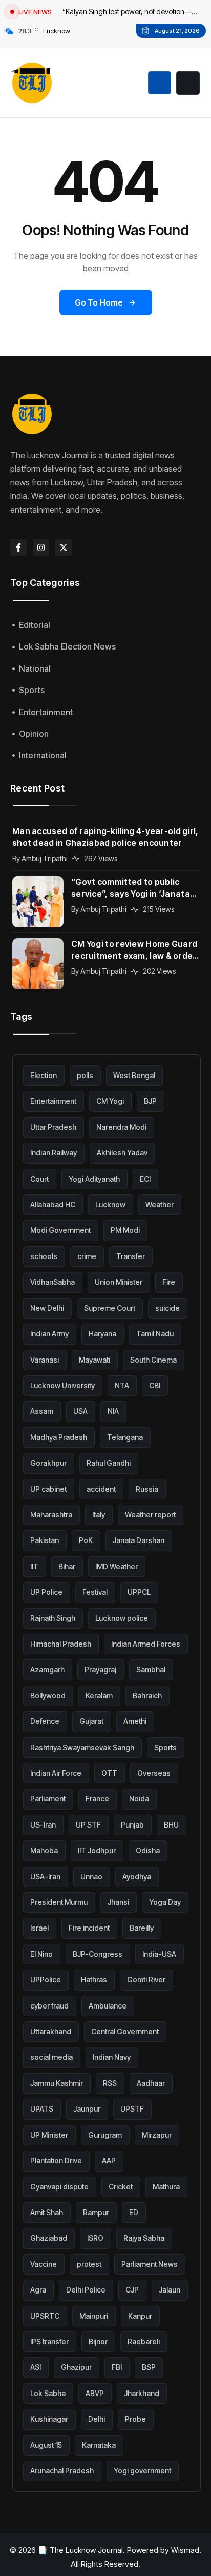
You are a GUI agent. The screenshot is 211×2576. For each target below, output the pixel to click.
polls (85, 1075)
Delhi (97, 2419)
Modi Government (60, 1230)
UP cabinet (48, 1489)
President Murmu (59, 1902)
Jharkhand (142, 2393)
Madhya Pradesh (59, 1437)
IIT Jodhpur (97, 1850)
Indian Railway (54, 1153)
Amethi (135, 1721)
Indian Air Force (56, 1773)
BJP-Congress (98, 1954)
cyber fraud (49, 2006)
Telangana (125, 1437)
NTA (122, 1385)
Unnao (91, 1877)
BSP (149, 2367)
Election (44, 1075)
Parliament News (150, 2264)
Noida (139, 1799)
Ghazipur (76, 2367)
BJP (150, 1101)
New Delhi (47, 1308)
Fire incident (89, 1928)
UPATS (42, 2109)
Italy (99, 1515)
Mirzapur (157, 2135)
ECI (145, 1179)
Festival (95, 1592)
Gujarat (91, 1721)
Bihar (67, 1566)
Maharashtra (51, 1515)
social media (51, 2057)
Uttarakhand (51, 2031)
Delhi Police (86, 2290)
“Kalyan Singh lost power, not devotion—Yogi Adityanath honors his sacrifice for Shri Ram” (131, 13)
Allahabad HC (53, 1204)
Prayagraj (100, 1669)
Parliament (48, 1799)
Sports (165, 1747)
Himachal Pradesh (61, 1644)
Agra (38, 2290)
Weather (160, 1204)
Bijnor (98, 2341)
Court (39, 1179)
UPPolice (46, 1980)
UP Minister (49, 2135)
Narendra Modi (121, 1127)
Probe (135, 2419)
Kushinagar (49, 2419)
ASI (36, 2367)
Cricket (121, 2187)
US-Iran (43, 1825)
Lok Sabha (48, 2393)
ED (134, 2212)
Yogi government (142, 2471)
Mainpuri (94, 2316)
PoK (86, 1540)
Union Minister (119, 1282)
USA (80, 1411)
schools (44, 1256)
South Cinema (153, 1360)
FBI (117, 2367)
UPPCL (139, 1592)
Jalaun (170, 2290)
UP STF (88, 1825)
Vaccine (44, 2264)
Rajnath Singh (53, 1618)
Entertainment (53, 1101)
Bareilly (142, 1928)
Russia (147, 1489)
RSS (110, 2083)
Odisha (148, 1850)
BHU (171, 1825)
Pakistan (45, 1540)
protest (89, 2264)
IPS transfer (49, 2341)
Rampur (96, 2212)
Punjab (132, 1825)
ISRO (95, 2238)
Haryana (102, 1334)
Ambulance (108, 2006)
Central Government (125, 2031)
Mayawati (94, 1360)
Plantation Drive (56, 2161)
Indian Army (49, 1334)
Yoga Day (165, 1902)
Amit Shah (47, 2212)
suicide (167, 1308)
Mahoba (44, 1850)
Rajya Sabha (144, 2238)
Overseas (154, 1773)
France (97, 1799)
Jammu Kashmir (57, 2083)
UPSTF (132, 2109)
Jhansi (118, 1902)
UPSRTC (45, 2316)
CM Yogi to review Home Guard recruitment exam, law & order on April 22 (134, 950)
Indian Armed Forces (146, 1644)
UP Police (46, 1592)
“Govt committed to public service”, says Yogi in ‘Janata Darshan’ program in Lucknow (133, 888)
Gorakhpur (48, 1463)
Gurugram (105, 2135)
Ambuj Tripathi (45, 858)
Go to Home (99, 302)
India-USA (159, 1954)
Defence (45, 1721)
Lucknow (110, 1204)
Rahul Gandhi (109, 1463)
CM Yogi (110, 1101)
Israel (39, 1928)
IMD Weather (117, 1566)
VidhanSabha (52, 1282)
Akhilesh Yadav (122, 1153)
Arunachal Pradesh (62, 2471)
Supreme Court (110, 1308)
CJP (132, 2290)
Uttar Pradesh (53, 1127)
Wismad (185, 2550)
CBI (155, 1385)
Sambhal (151, 1669)
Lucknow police (122, 1618)
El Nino (41, 1954)
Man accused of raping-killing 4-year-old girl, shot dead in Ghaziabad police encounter (105, 837)
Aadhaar (151, 2083)
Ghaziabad (49, 2238)
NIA (113, 1411)
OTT (109, 1773)
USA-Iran (45, 1877)
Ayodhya (137, 1877)
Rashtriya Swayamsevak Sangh (82, 1747)
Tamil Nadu (155, 1334)
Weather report (150, 1515)
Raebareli (144, 2341)
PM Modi (125, 1230)
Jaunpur (87, 2109)
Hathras (94, 1980)
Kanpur (140, 2316)
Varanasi (45, 1360)
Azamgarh (47, 1669)
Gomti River (146, 1980)
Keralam (99, 1696)
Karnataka (99, 2445)
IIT (34, 1566)
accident (101, 1489)
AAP (109, 2161)
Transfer (131, 1256)
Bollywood (48, 1696)
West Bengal (134, 1075)
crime (87, 1256)
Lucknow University (62, 1385)
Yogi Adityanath (94, 1179)
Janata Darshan (139, 1540)
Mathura (166, 2187)
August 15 (46, 2445)
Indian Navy (112, 2057)
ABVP (95, 2393)
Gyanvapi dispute (59, 2187)
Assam (42, 1411)
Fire (169, 1282)
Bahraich (147, 1696)
